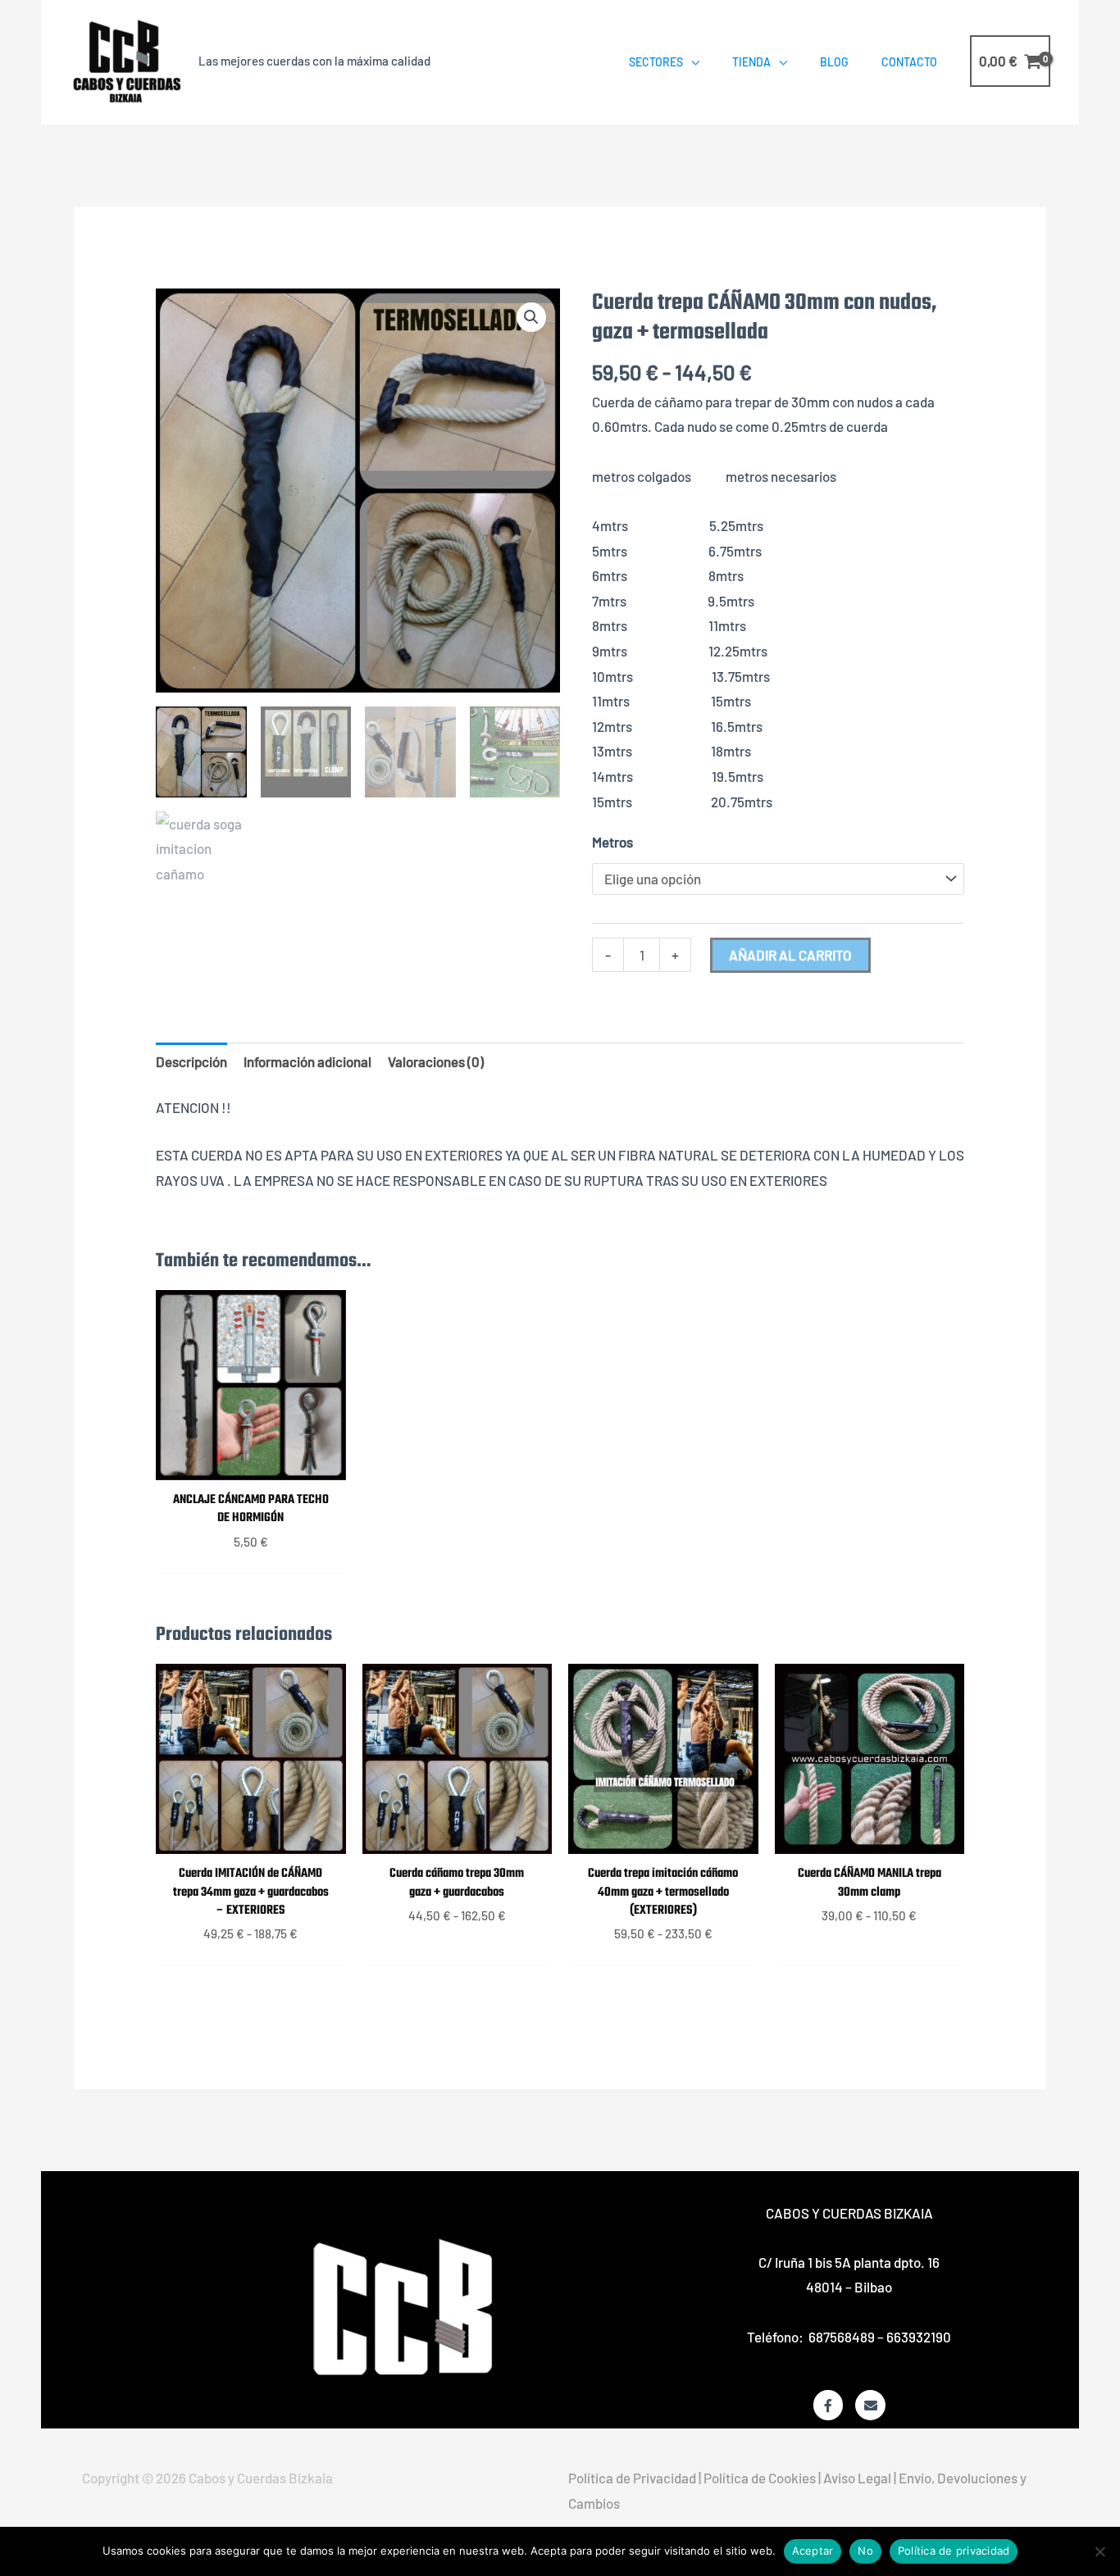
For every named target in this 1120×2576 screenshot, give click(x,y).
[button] (531, 317)
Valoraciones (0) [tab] (436, 1061)
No (865, 2551)
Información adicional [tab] (307, 1061)
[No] (1100, 2551)
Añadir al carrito (790, 955)
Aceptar (813, 2551)
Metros (612, 842)
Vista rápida (251, 1465)
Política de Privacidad (632, 2478)
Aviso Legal (857, 2478)
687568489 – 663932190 (880, 2337)
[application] (691, 62)
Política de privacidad (954, 2551)
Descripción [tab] (191, 1061)
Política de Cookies (760, 2478)
